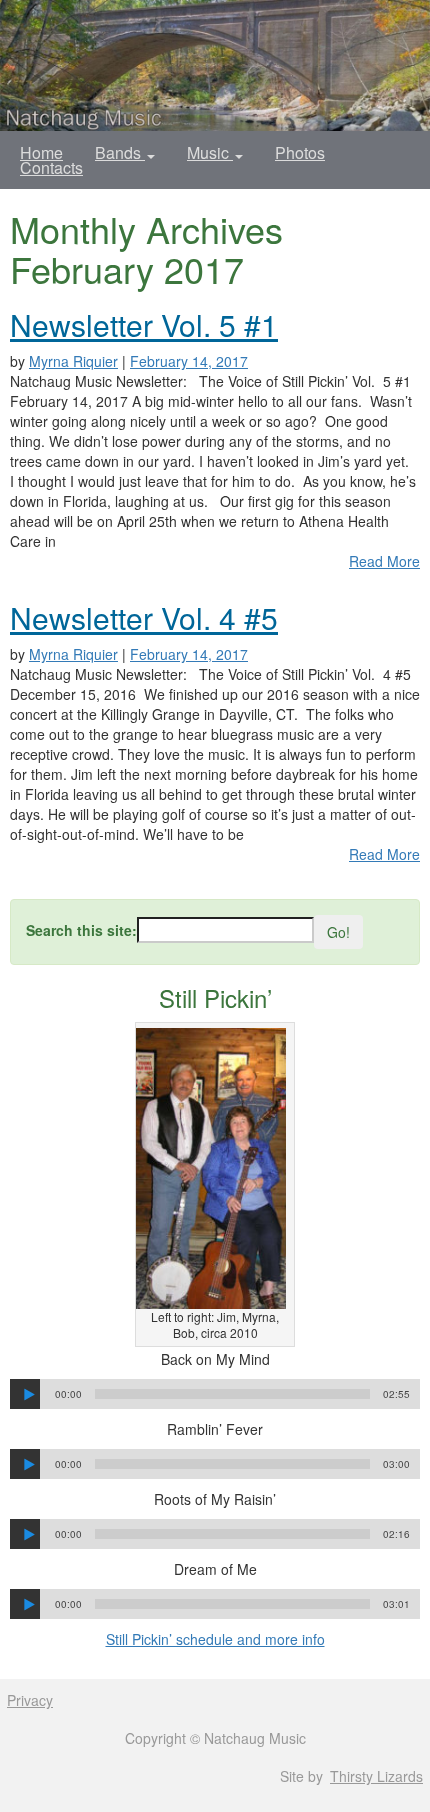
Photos (300, 152)
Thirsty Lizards (376, 1776)
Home (41, 152)
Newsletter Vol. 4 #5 (144, 617)
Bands (120, 152)
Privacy (30, 1700)
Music (210, 152)
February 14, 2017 (189, 361)
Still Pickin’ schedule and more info (215, 1639)
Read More (384, 561)
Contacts (51, 167)
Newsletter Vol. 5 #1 (144, 324)
